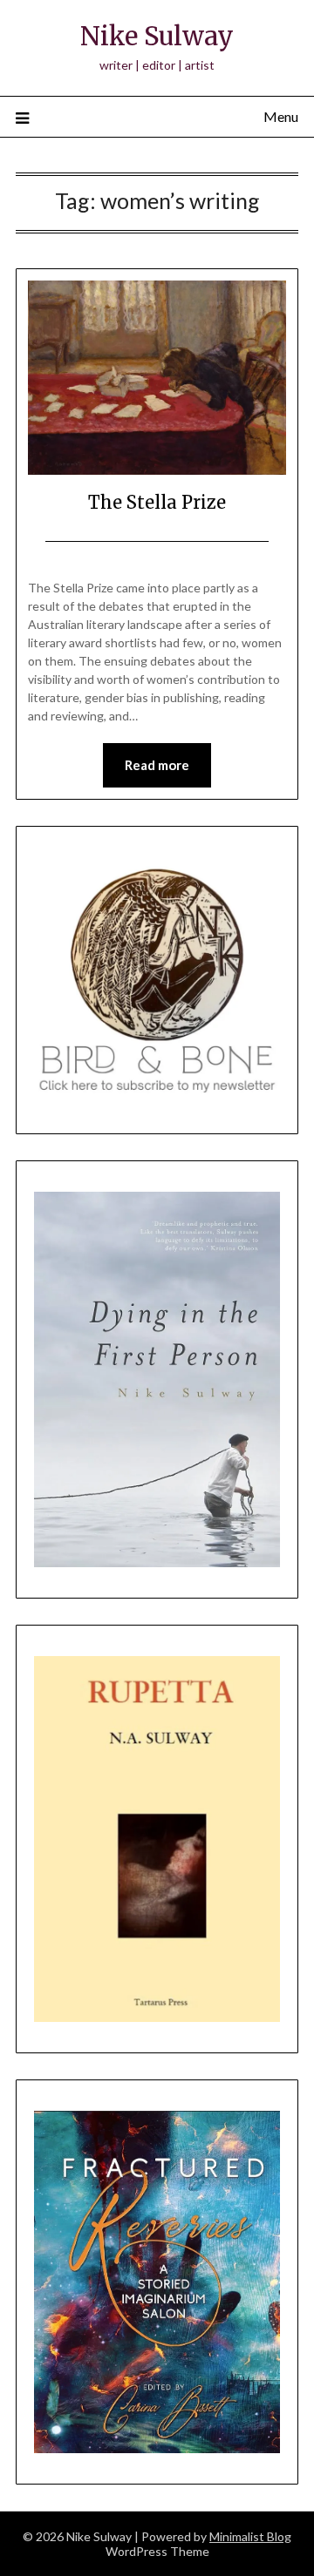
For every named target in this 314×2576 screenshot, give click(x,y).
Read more (157, 765)
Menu (281, 116)
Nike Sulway (157, 36)
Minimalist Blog (250, 2536)
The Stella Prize (157, 502)
